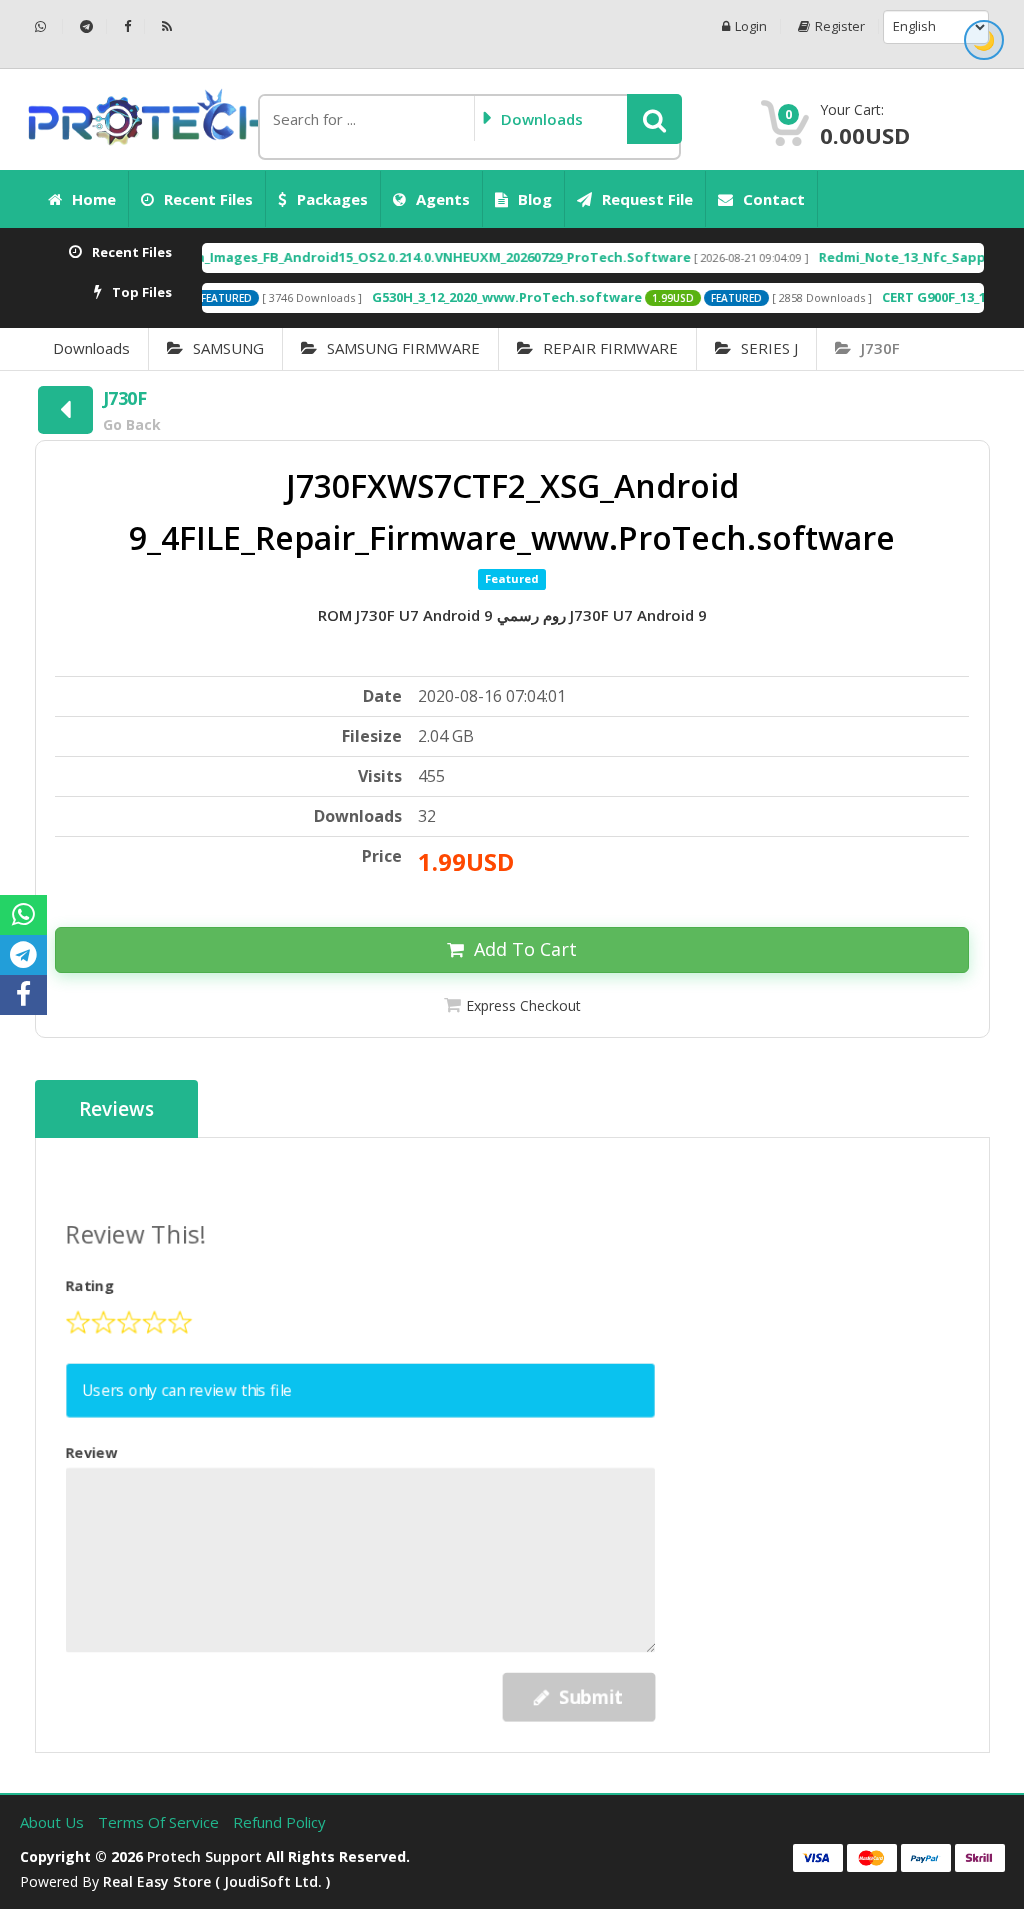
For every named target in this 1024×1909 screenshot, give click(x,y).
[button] (654, 119)
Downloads (91, 348)
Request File (647, 199)
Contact (774, 199)
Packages (332, 199)
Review (95, 1452)
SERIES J (769, 348)
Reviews (116, 1109)
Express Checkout (523, 1005)
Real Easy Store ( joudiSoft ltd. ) (216, 1881)
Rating (94, 1288)
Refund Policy (279, 1822)
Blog (535, 199)
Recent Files (208, 199)
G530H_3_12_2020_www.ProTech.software (465, 297)
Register (840, 26)
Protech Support (204, 1856)
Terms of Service (160, 1822)
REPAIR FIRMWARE (610, 348)
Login (751, 26)
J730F (880, 348)
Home (94, 199)
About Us (54, 1822)
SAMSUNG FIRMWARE (403, 348)
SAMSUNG (228, 348)
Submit (586, 1693)
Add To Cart (525, 949)
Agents (443, 199)
